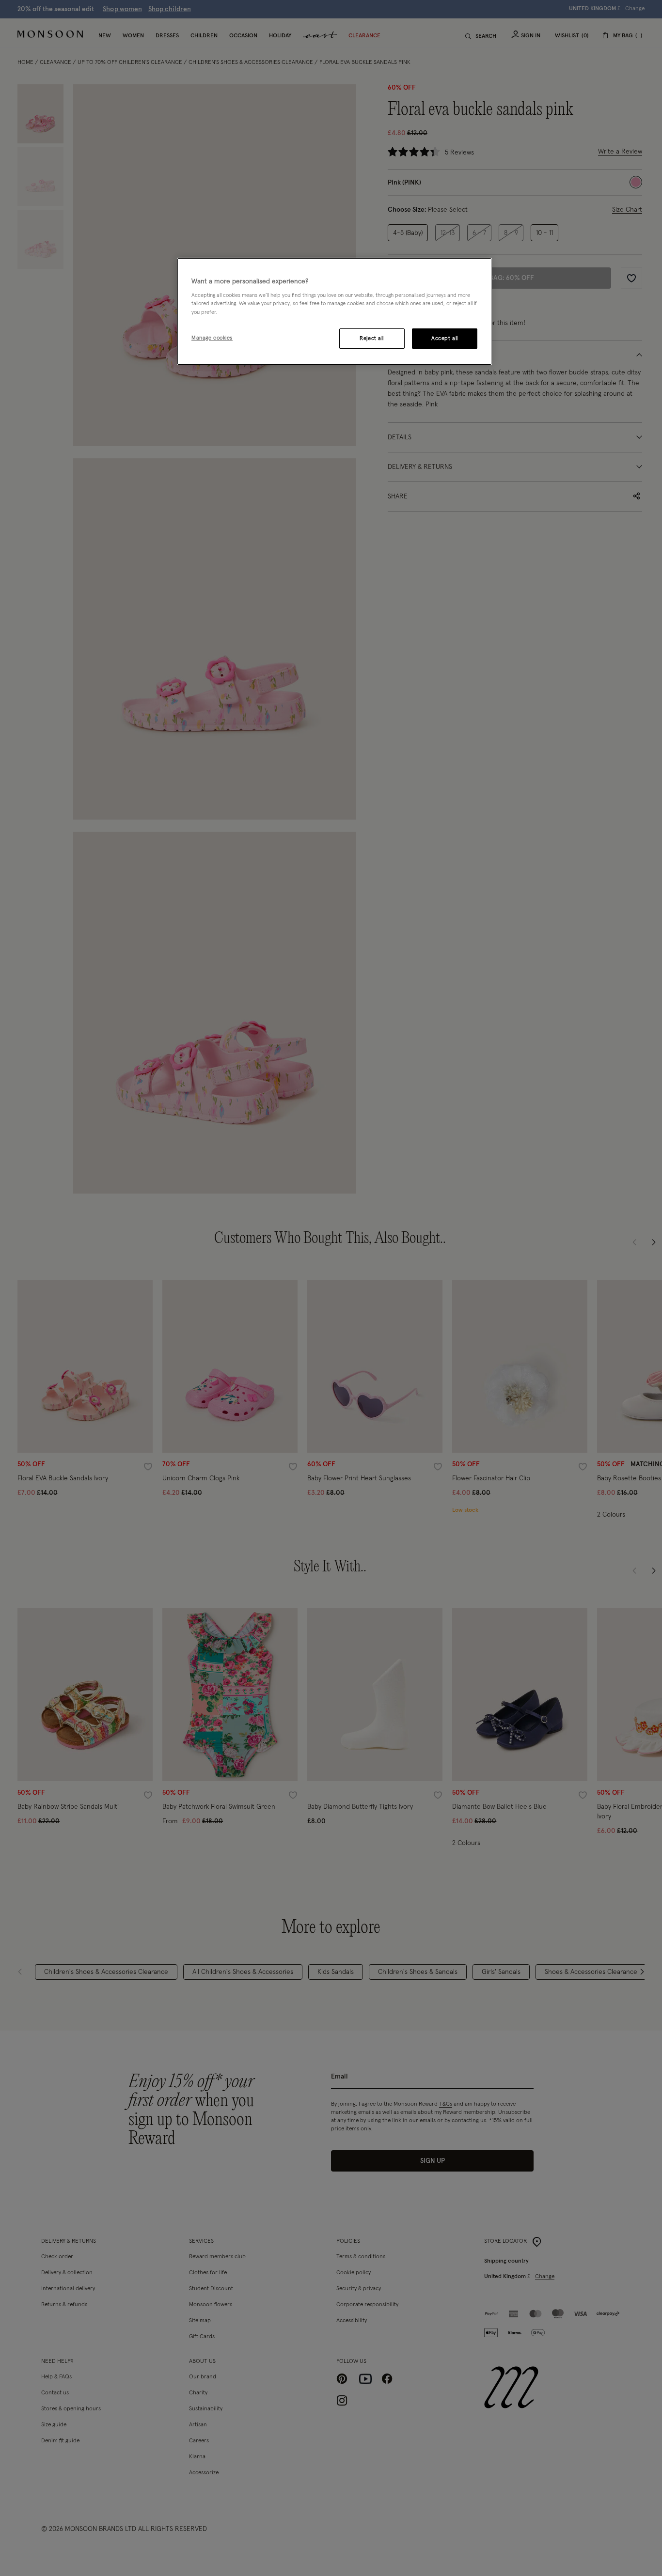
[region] (334, 311)
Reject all (372, 338)
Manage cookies (212, 338)
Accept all (445, 338)
